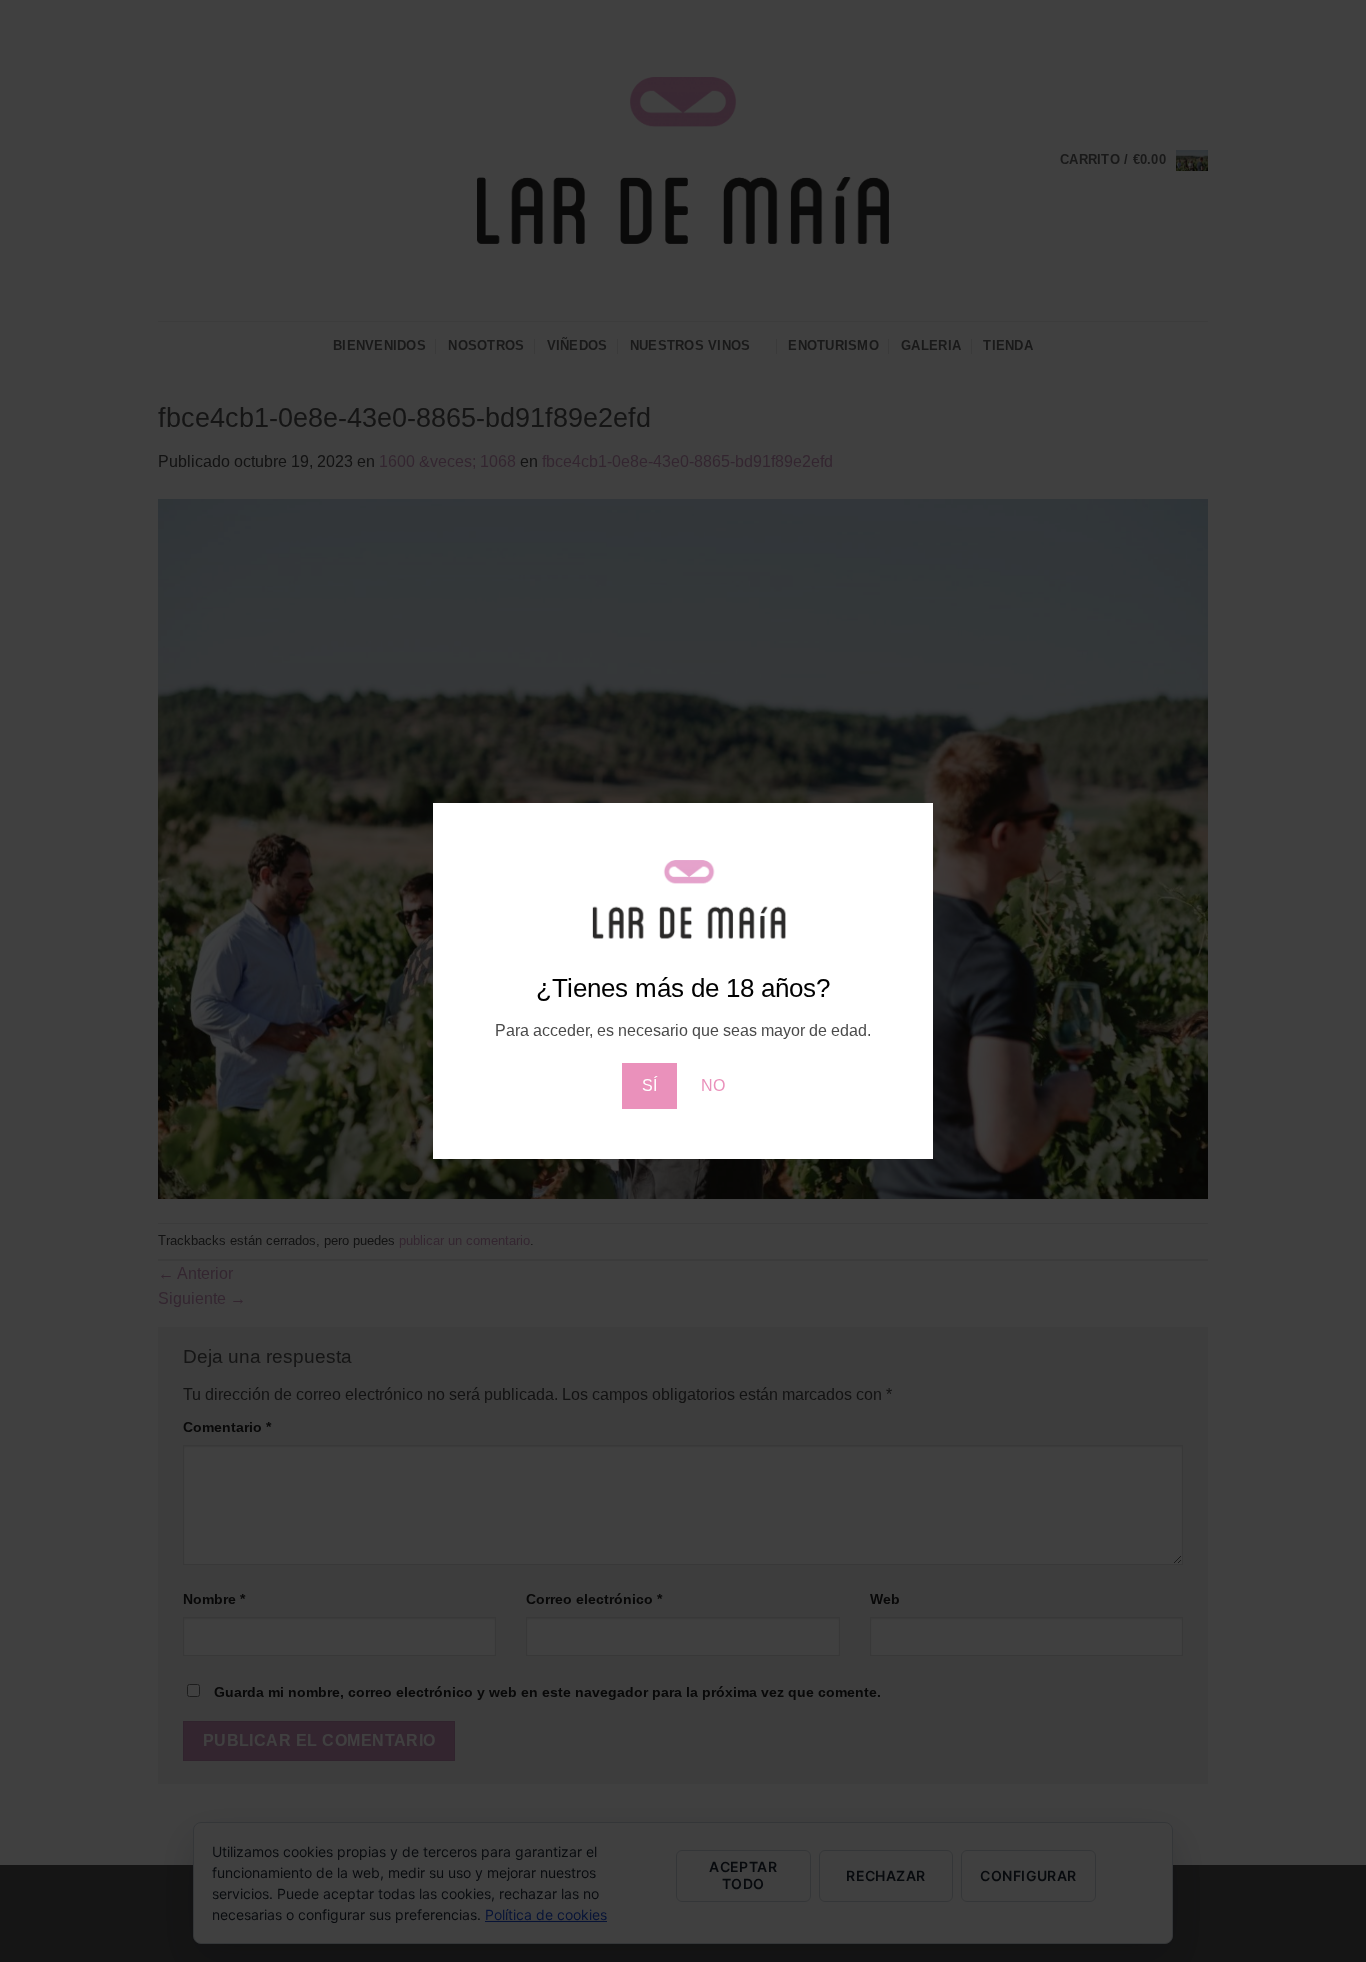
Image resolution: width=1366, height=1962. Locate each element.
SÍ (649, 1085)
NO (713, 1085)
